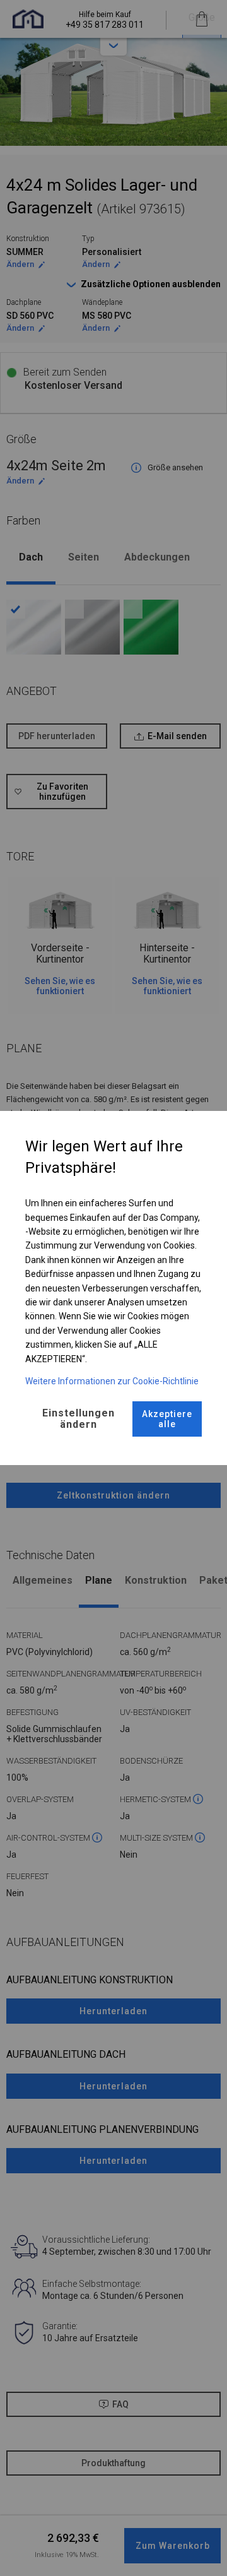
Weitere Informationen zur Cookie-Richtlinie (112, 1381)
